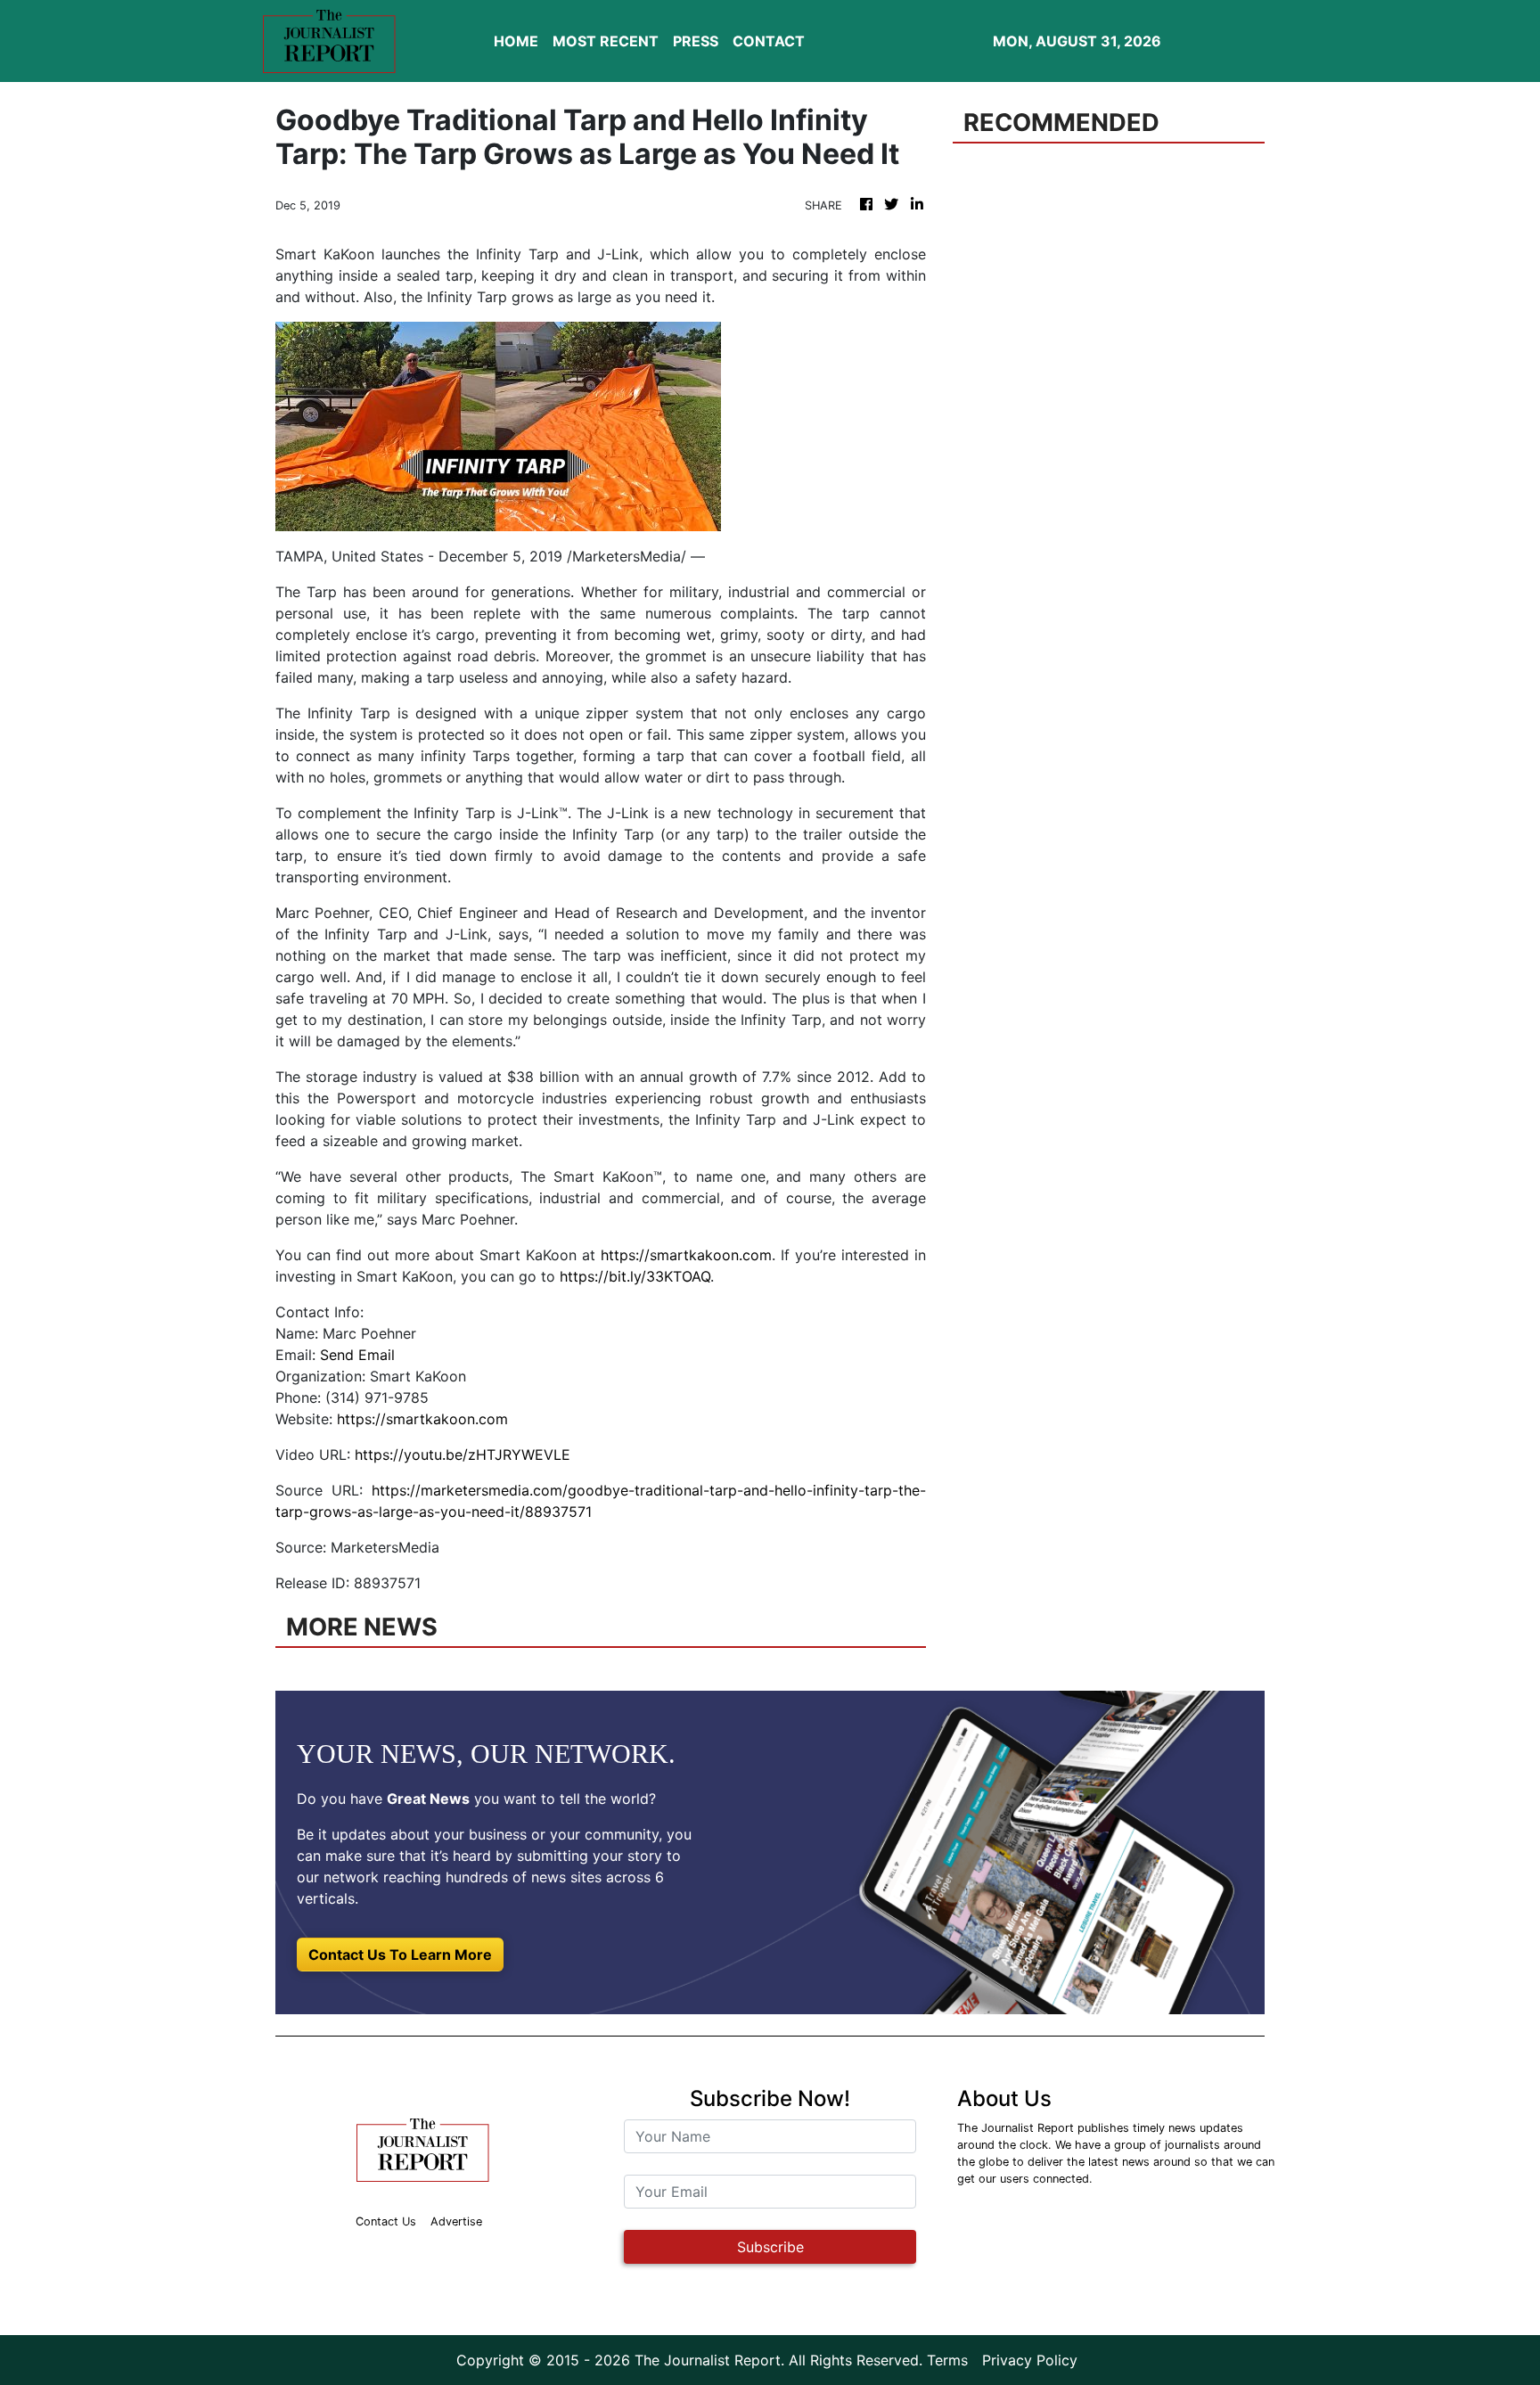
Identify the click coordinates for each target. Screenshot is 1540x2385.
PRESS (696, 41)
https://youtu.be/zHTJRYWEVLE (463, 1455)
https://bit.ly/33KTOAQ (635, 1276)
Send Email (357, 1355)
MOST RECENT (606, 41)
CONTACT (769, 41)
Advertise (456, 2221)
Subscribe (770, 2247)
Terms (947, 2360)
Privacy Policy (1030, 2360)
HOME (516, 41)
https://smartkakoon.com (686, 1255)
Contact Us (386, 2221)
